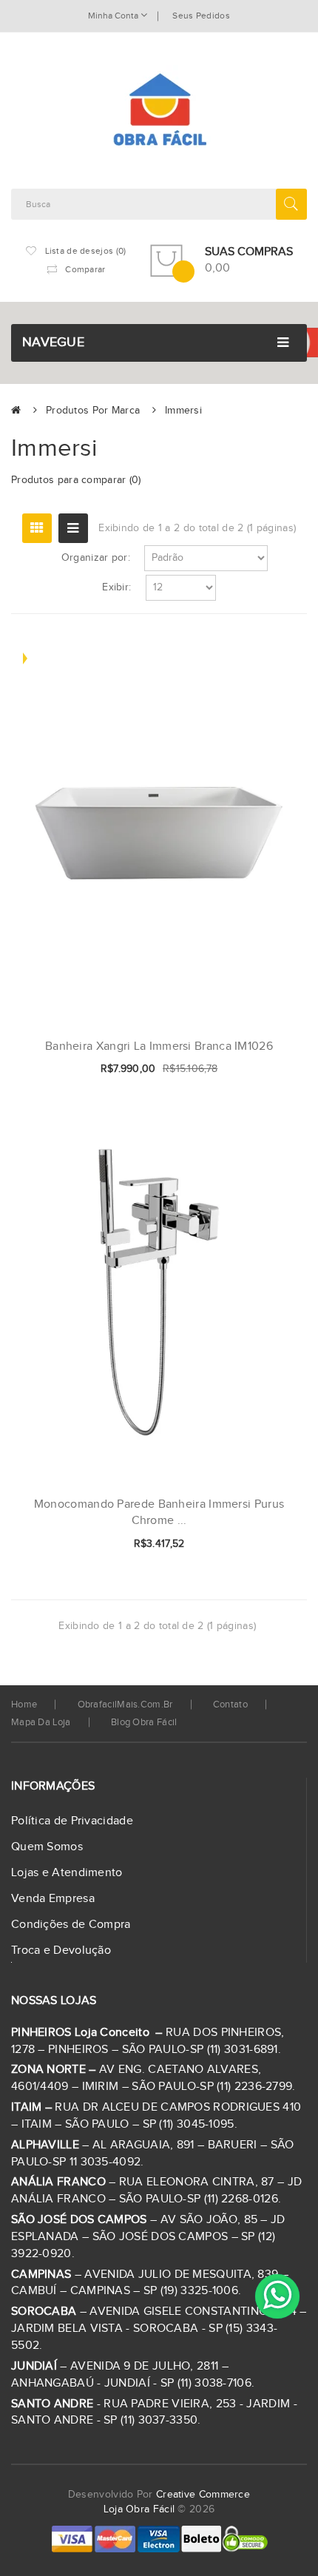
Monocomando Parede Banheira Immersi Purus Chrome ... (159, 1513)
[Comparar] (272, 1070)
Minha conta (114, 16)
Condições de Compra (71, 1925)
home (24, 1705)
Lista (73, 528)
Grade (37, 528)
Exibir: (116, 587)
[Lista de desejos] (247, 1070)
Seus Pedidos (201, 16)
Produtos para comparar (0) (76, 480)
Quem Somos (47, 1847)
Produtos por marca (93, 411)
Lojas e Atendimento (67, 1873)
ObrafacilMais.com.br (125, 1705)
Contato (230, 1705)
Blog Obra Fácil (144, 1722)
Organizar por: (96, 558)
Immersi (183, 411)
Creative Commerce (203, 2495)
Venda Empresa (53, 1899)
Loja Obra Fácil (139, 2509)
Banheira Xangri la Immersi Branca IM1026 (159, 1046)
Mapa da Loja (41, 1722)
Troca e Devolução (61, 1950)
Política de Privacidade (72, 1821)
